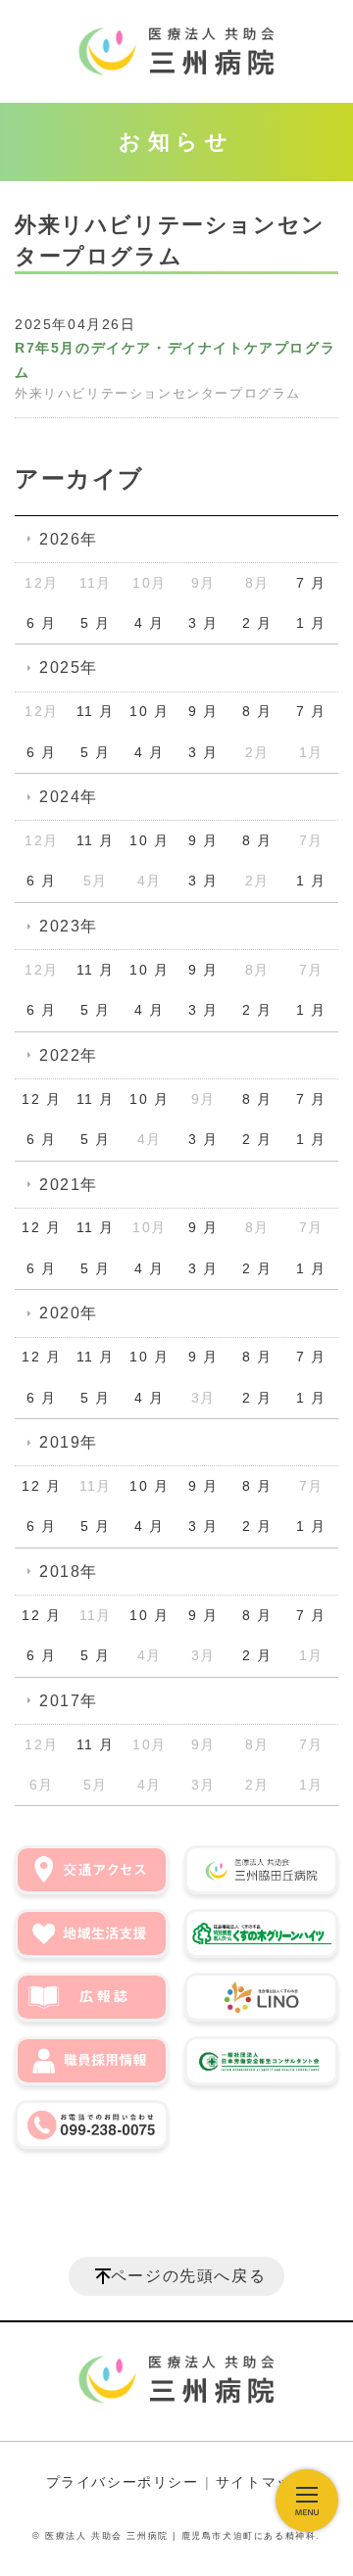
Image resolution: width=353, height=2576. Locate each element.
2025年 (69, 668)
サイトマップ (262, 2482)
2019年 (69, 1442)
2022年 (69, 1055)
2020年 (69, 1313)
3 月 (203, 623)
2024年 (69, 797)
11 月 (95, 711)
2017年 (69, 1701)
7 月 (311, 583)
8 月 (257, 711)
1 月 (311, 623)
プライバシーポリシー (123, 2482)
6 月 (42, 623)
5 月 (96, 623)
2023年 (69, 926)
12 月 (41, 1099)
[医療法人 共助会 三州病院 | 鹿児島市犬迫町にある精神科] (176, 51)
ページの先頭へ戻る (188, 2276)
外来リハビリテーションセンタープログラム (158, 394)
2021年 (69, 1185)
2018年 (69, 1572)
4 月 (150, 623)
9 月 (203, 711)
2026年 (69, 539)
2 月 (257, 623)
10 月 (149, 711)
